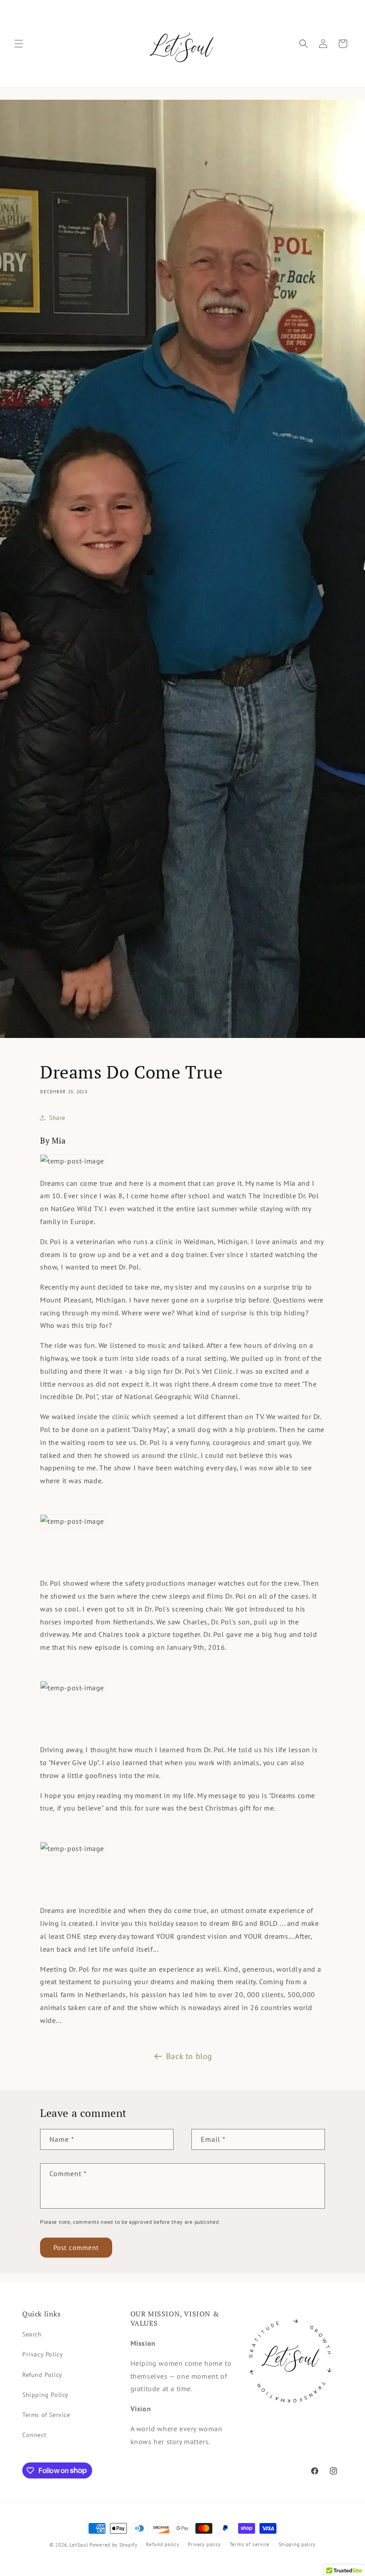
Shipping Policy (45, 2395)
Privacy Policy (43, 2354)
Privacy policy (204, 2544)
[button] (19, 44)
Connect (34, 2435)
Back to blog (189, 2056)
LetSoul (79, 2545)
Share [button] (57, 1118)
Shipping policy (297, 2544)
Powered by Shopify (114, 2545)
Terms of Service (46, 2415)
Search (32, 2334)
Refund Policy (42, 2375)
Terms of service (250, 2544)
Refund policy (162, 2544)
